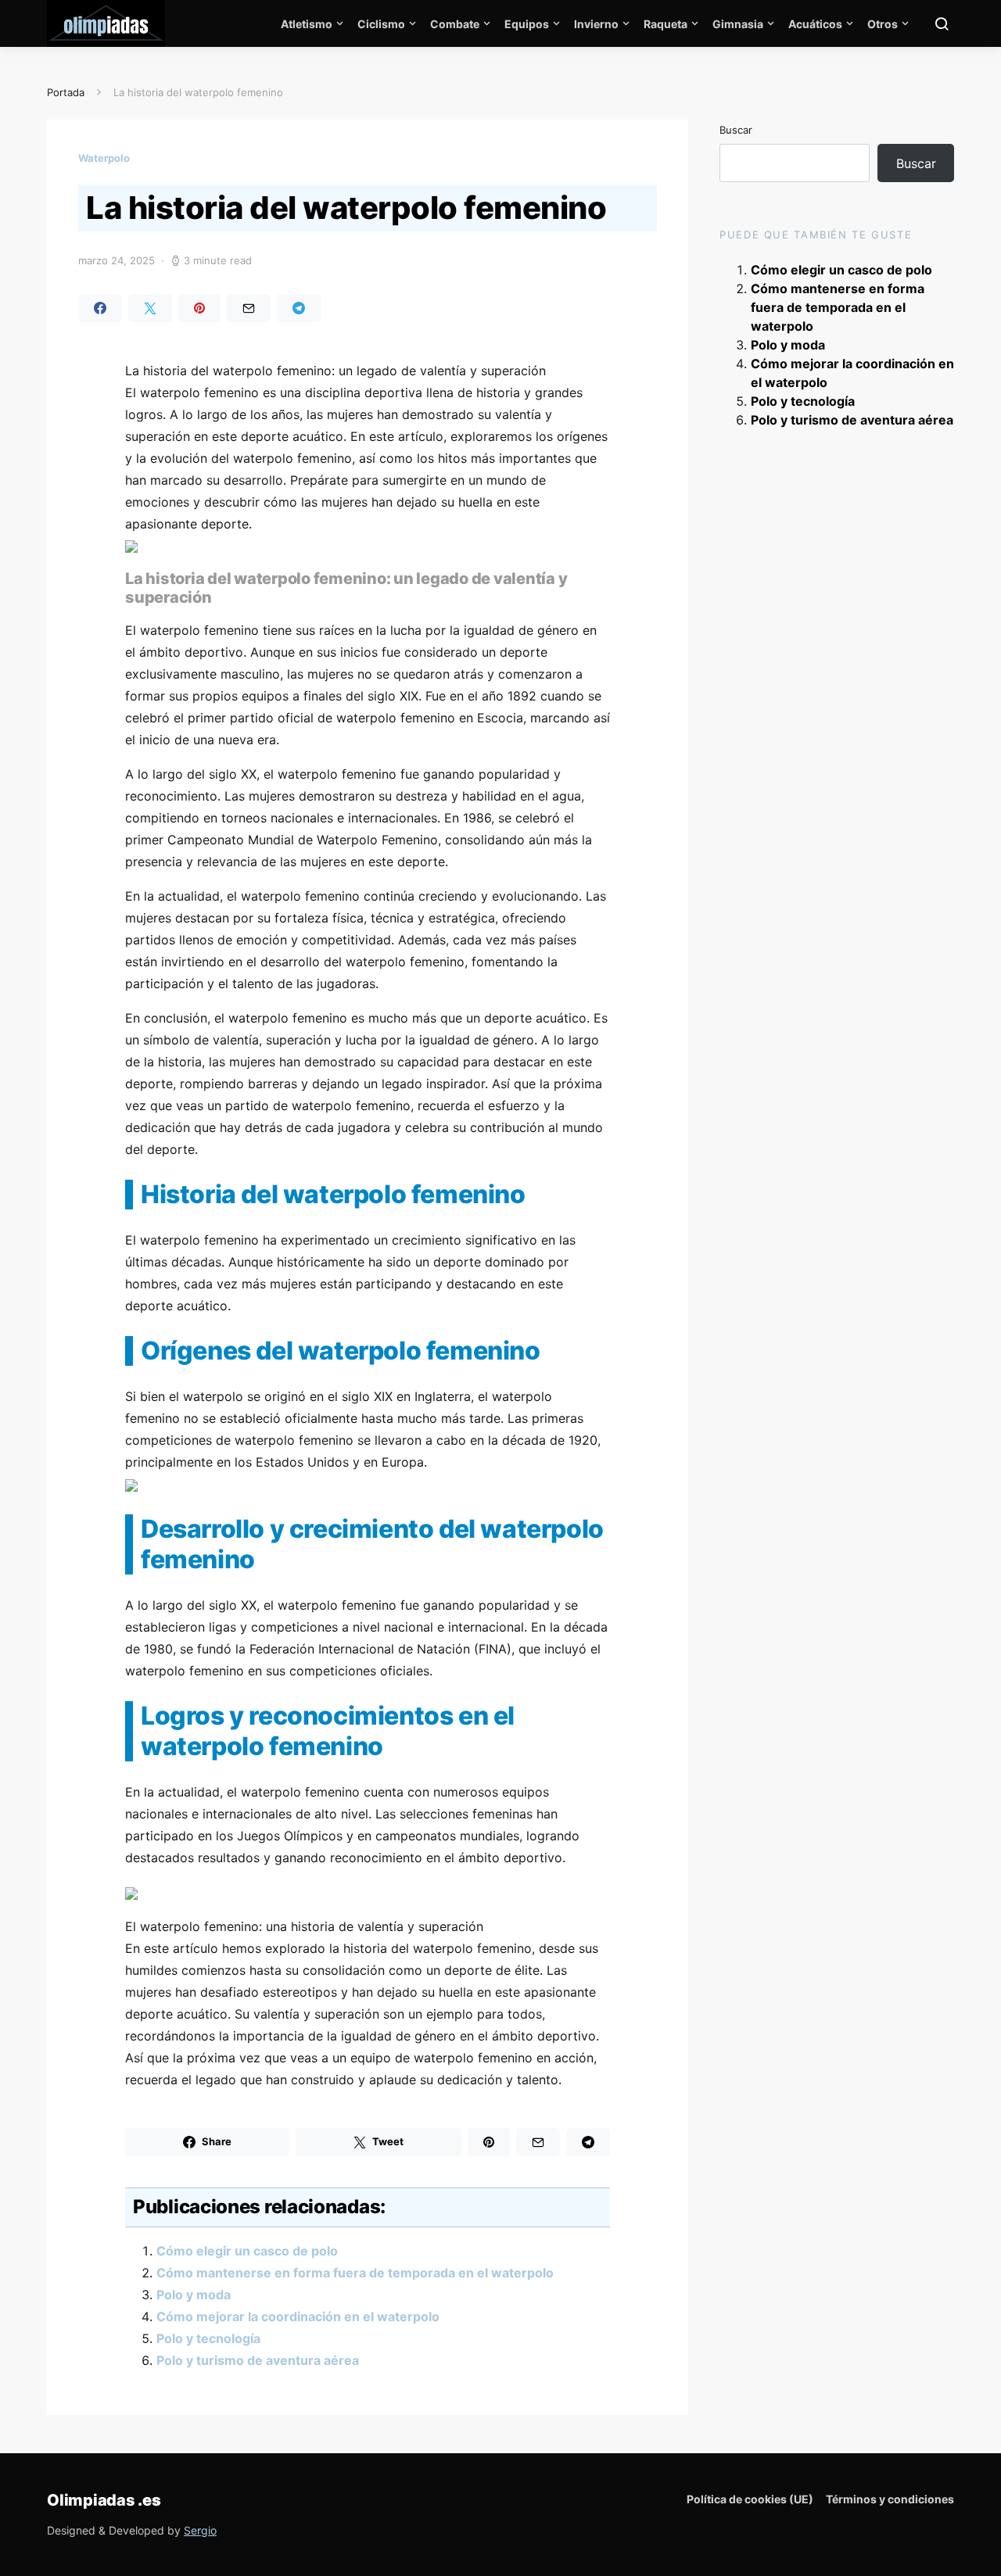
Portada (66, 92)
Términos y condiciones (890, 2499)
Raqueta (666, 24)
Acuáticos (815, 24)
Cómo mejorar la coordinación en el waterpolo (298, 2316)
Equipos (527, 24)
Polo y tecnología (208, 2338)
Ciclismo (381, 24)
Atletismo (307, 24)
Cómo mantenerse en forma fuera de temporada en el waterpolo (355, 2273)
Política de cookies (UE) (750, 2499)
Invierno (596, 24)
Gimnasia (738, 24)
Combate (455, 24)
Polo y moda (194, 2295)
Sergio (200, 2530)
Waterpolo (104, 158)
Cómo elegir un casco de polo (247, 2251)
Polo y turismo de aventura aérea (258, 2360)
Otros (883, 24)
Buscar (736, 130)
